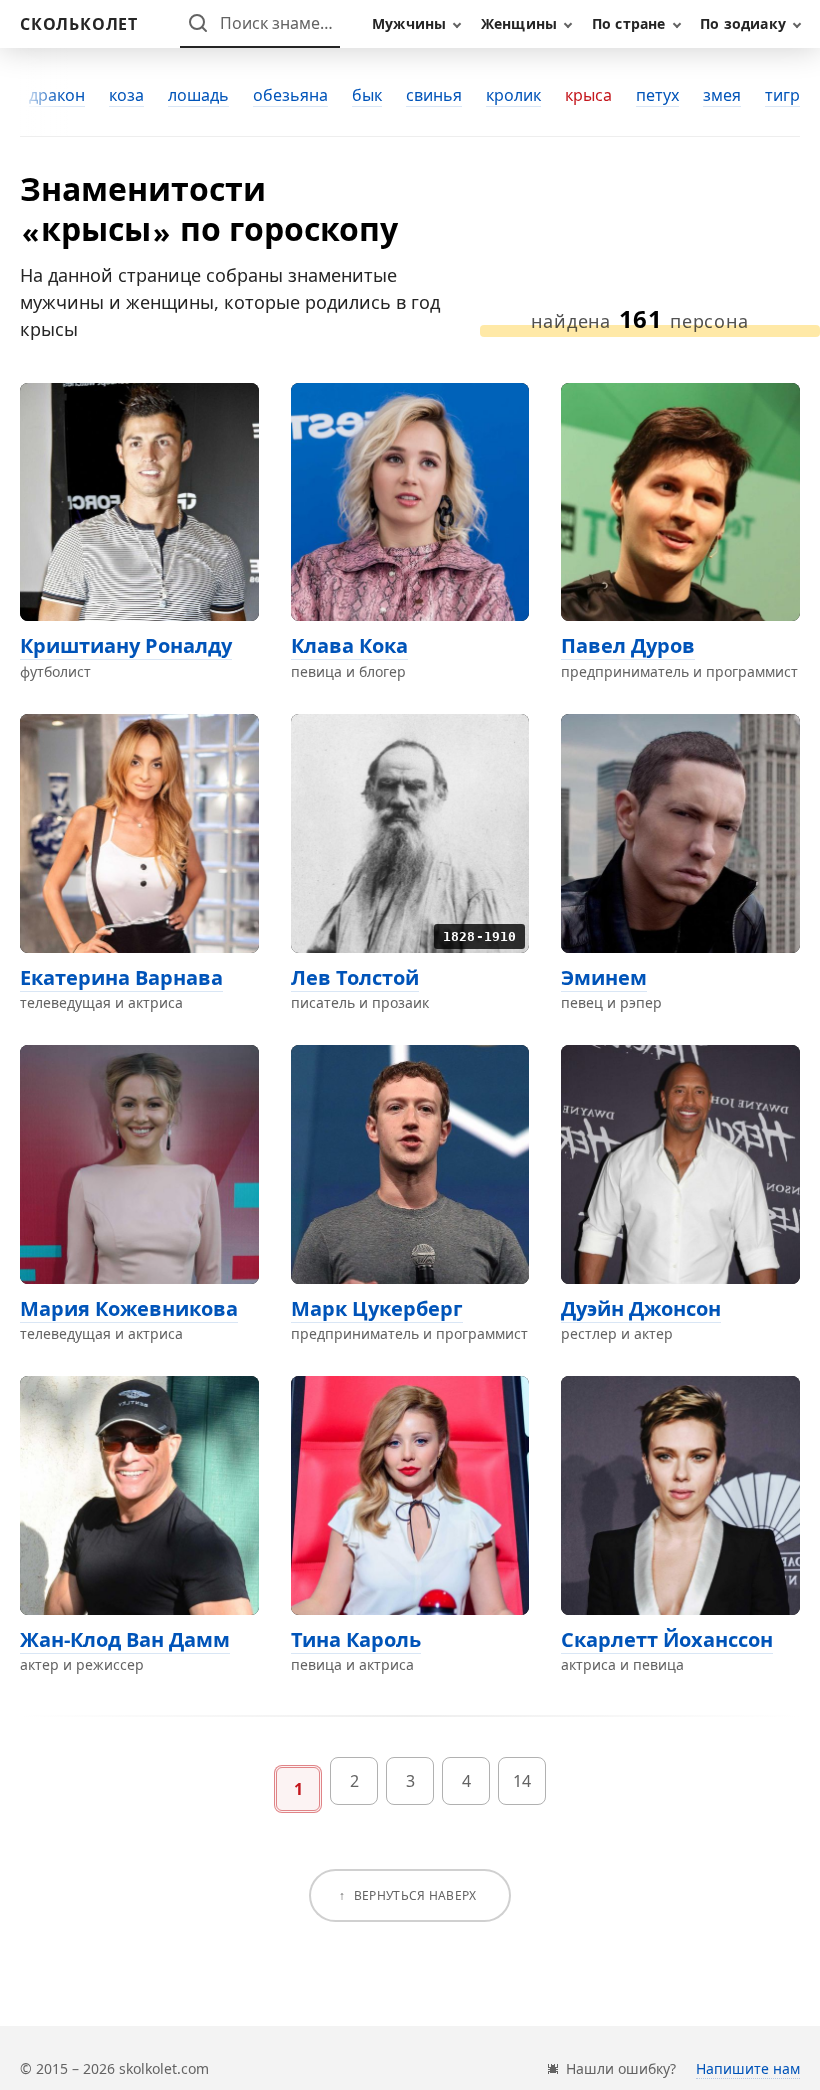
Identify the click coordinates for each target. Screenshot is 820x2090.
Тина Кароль (356, 1639)
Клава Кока (349, 645)
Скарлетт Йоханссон (667, 1639)
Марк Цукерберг (377, 1308)
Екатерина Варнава (121, 977)
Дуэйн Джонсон (641, 1308)
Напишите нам (748, 2068)
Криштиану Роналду (126, 645)
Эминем (604, 977)
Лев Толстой (355, 977)
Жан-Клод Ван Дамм (125, 1639)
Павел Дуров (628, 645)
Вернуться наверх (415, 1895)
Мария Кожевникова (129, 1308)
